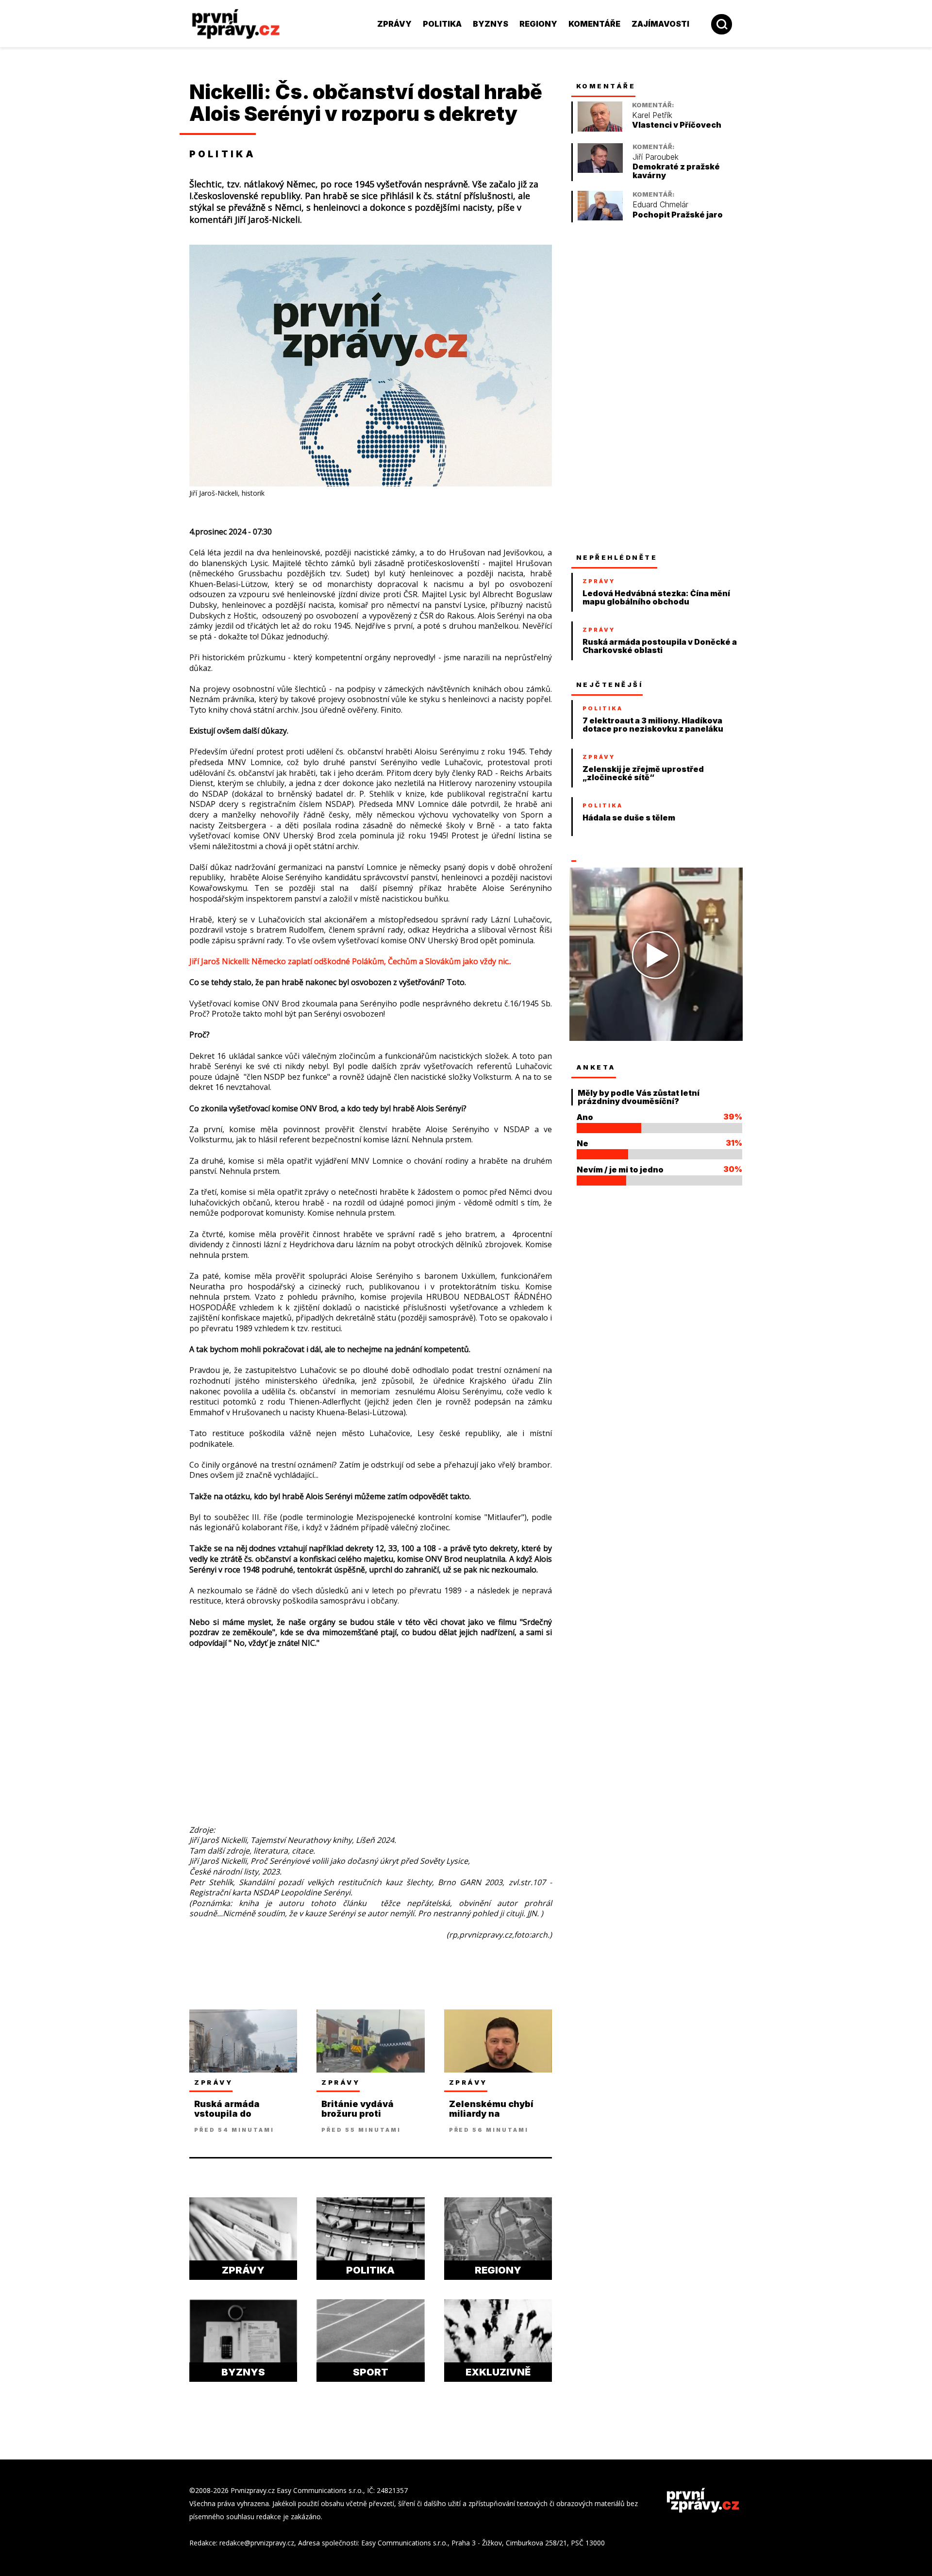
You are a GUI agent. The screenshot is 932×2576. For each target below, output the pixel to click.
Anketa (596, 1067)
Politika (442, 24)
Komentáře (594, 24)
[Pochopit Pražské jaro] (600, 218)
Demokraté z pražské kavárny (676, 171)
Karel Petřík (652, 115)
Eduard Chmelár (660, 205)
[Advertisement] (124, 214)
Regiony (538, 24)
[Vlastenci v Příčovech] (600, 129)
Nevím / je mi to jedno (620, 1170)
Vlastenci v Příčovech (677, 125)
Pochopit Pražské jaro (678, 215)
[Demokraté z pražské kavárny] (600, 170)
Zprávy (394, 24)
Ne (582, 1143)
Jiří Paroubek (656, 157)
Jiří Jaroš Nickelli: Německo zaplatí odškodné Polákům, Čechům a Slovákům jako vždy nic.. (350, 961)
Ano (585, 1117)
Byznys (491, 24)
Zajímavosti (660, 24)
